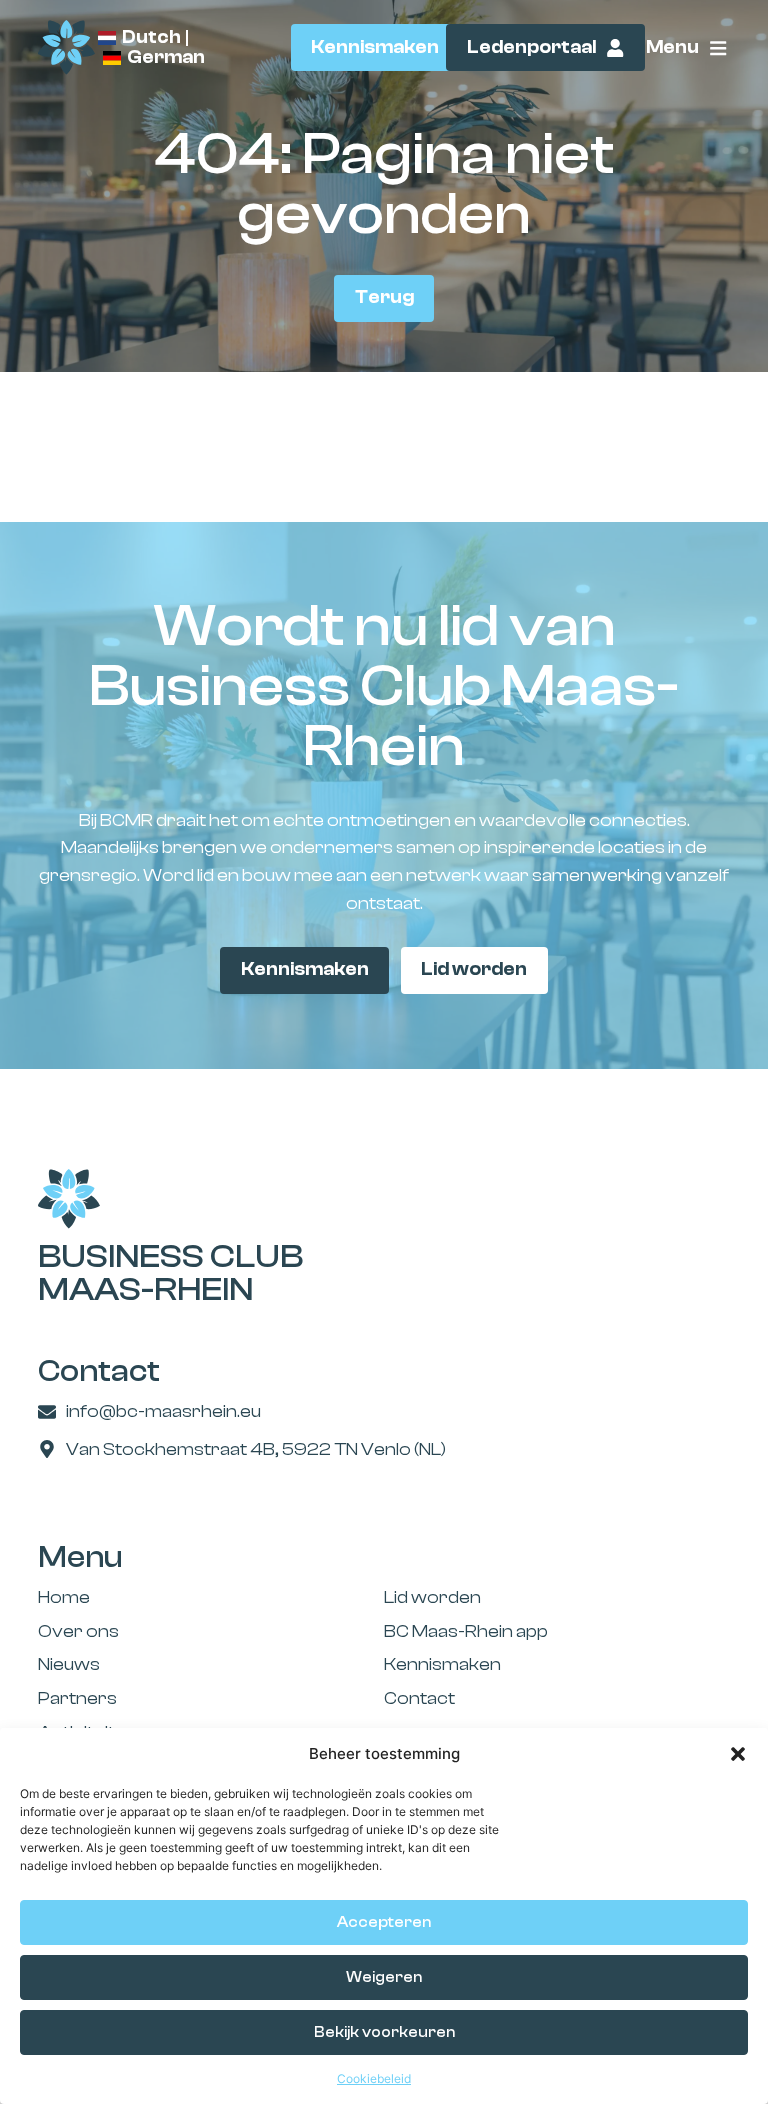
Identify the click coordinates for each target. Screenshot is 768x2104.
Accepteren (384, 1922)
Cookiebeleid (374, 2078)
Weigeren (384, 1977)
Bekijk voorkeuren (384, 2032)
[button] (738, 1754)
